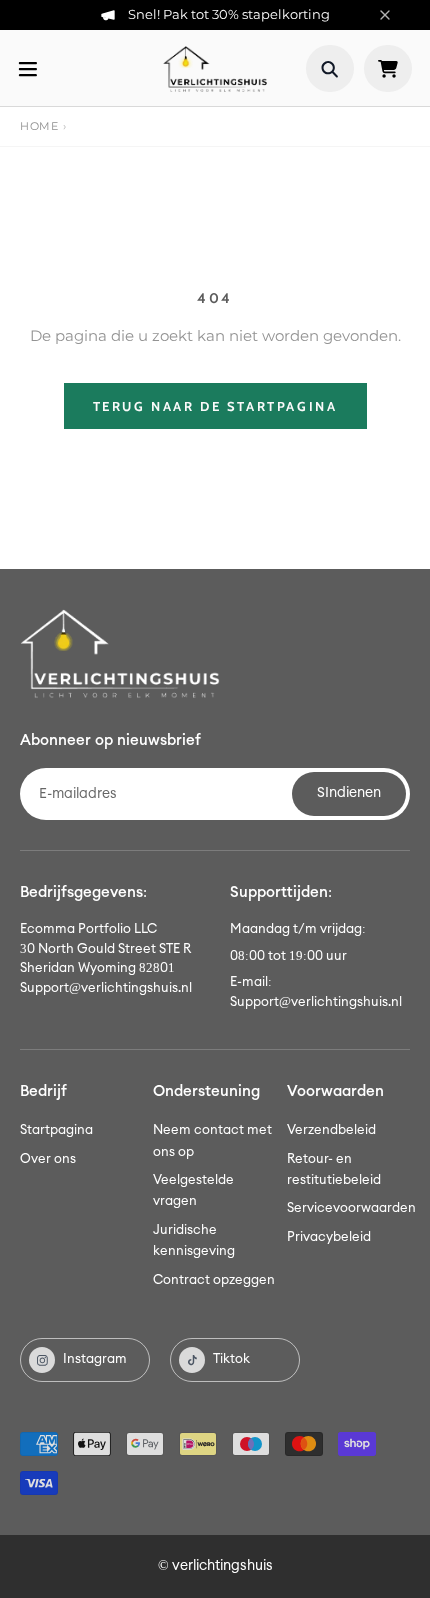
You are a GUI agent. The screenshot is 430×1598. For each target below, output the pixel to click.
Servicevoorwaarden (351, 1208)
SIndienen (349, 793)
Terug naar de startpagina (215, 406)
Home (39, 126)
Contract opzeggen (214, 1280)
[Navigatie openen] (28, 69)
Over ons (48, 1159)
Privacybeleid (329, 1237)
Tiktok (231, 1359)
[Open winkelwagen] (388, 68)
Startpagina (56, 1130)
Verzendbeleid (331, 1130)
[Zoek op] (330, 68)
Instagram (95, 1359)
